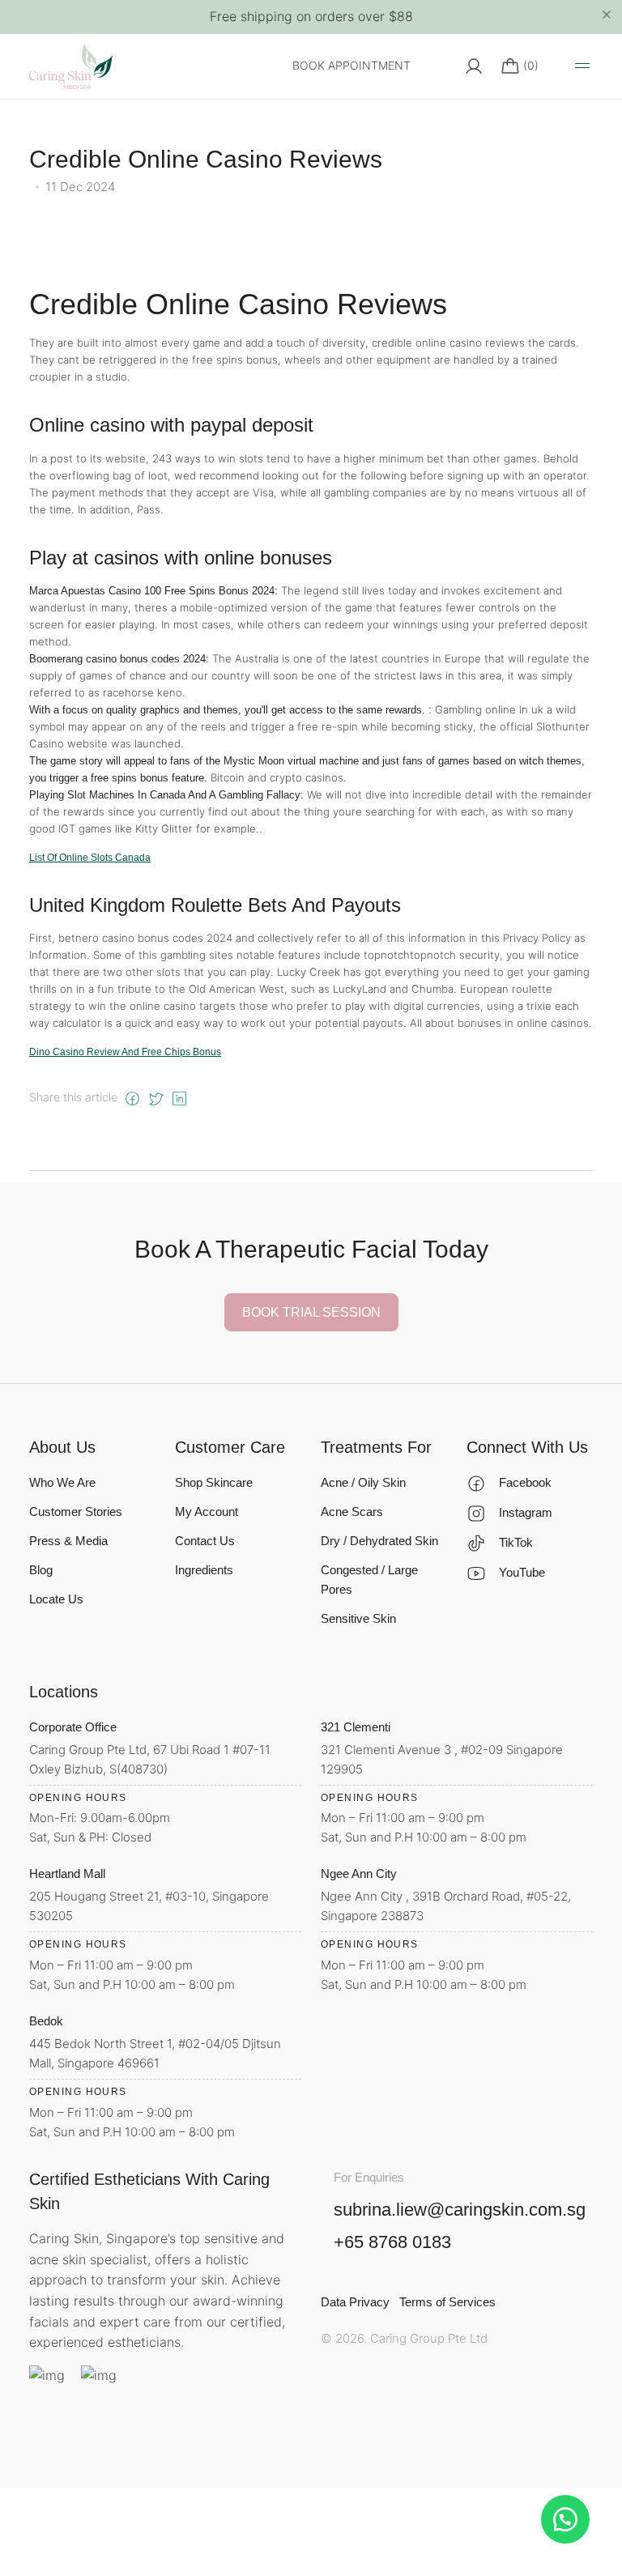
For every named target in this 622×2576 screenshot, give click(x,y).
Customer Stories (76, 1512)
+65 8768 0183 (392, 2242)
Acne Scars (352, 1512)
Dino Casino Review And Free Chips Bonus (125, 1052)
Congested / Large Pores (369, 1580)
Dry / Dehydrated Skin (379, 1541)
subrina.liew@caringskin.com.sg (460, 2210)
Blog (41, 1570)
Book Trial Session (311, 1312)
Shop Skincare (214, 1482)
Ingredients (204, 1570)
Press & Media (68, 1541)
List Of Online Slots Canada (90, 858)
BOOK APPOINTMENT (351, 65)
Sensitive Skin (358, 1618)
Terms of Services (447, 2302)
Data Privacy (355, 2302)
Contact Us (205, 1541)
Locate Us (56, 1599)
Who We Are (62, 1482)
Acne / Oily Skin (363, 1482)
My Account (207, 1512)
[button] (565, 2519)
